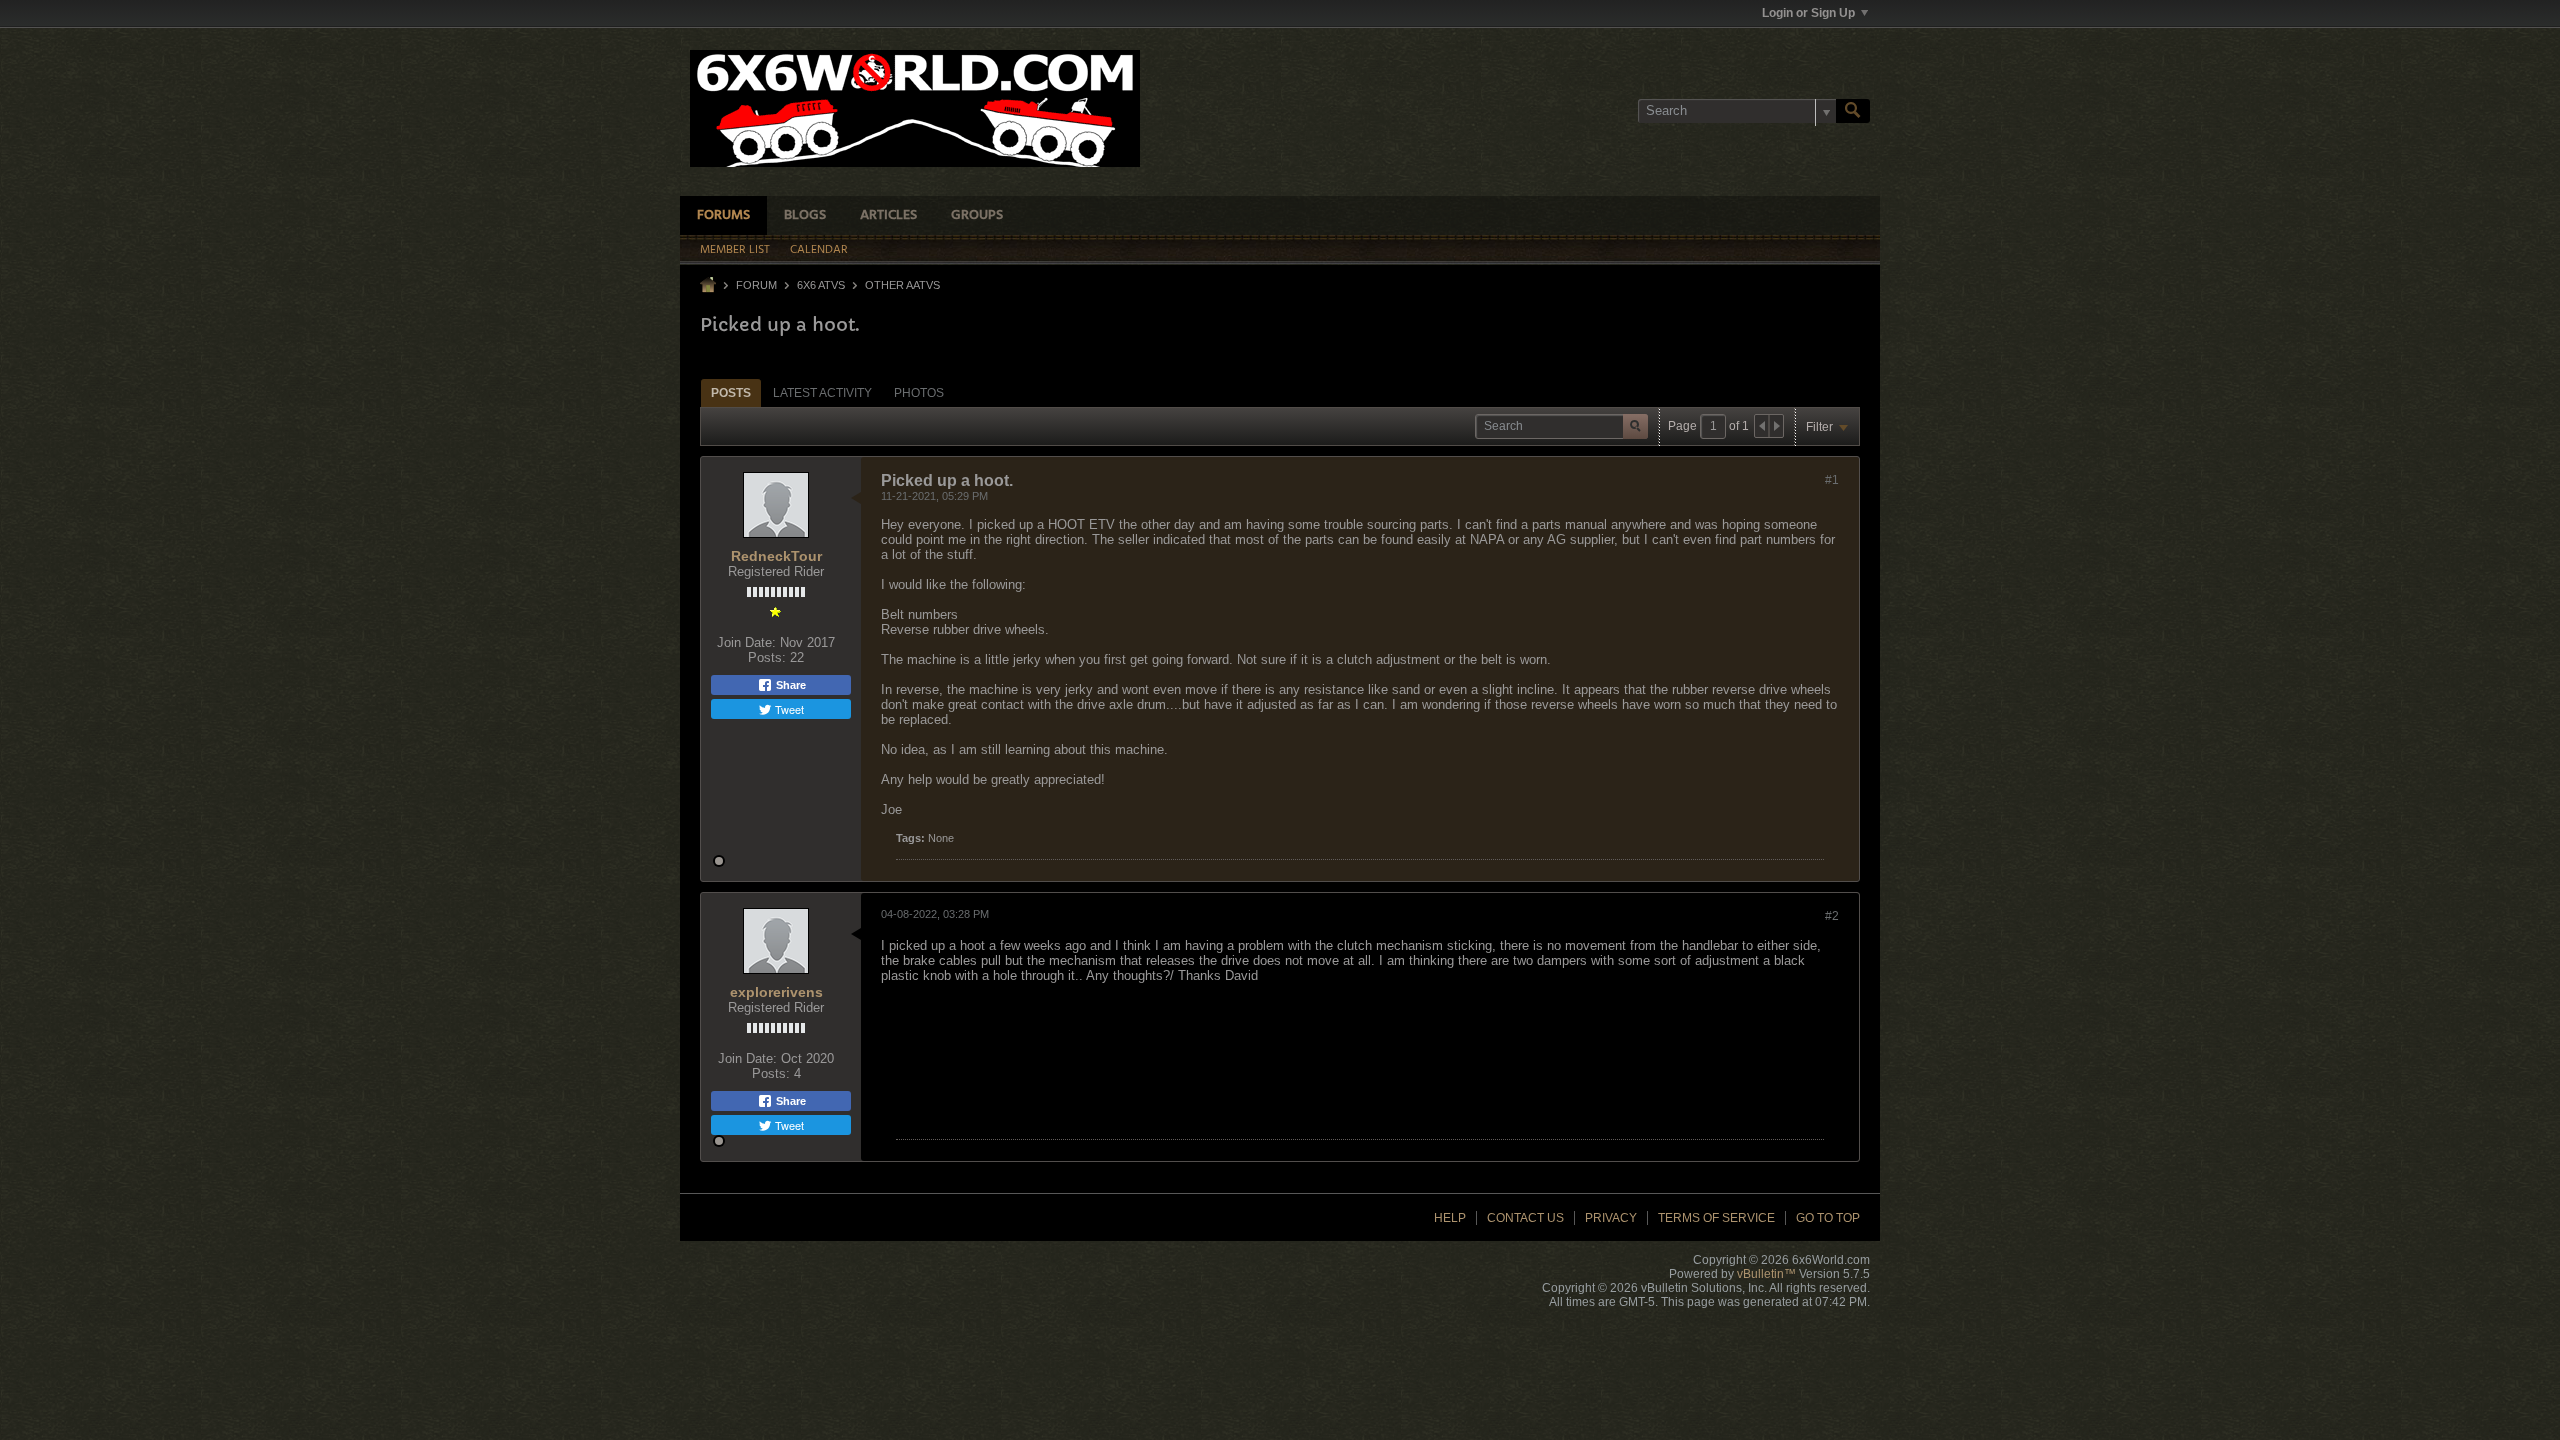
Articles (888, 215)
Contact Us (1525, 1218)
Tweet (788, 709)
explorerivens (776, 992)
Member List (735, 250)
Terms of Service (1716, 1218)
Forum (756, 285)
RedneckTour (776, 556)
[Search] (1853, 111)
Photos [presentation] (919, 393)
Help (1450, 1218)
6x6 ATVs (821, 285)
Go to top (1828, 1218)
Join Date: (746, 642)
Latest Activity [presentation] (822, 393)
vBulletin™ (1766, 1274)
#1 (1832, 480)
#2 (1832, 916)
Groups (977, 215)
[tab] (731, 392)
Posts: (767, 657)
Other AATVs (902, 285)
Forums (723, 215)
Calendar (819, 250)
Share (789, 685)
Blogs (805, 215)
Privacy (1611, 1218)
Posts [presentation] (731, 393)
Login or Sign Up (1808, 13)
